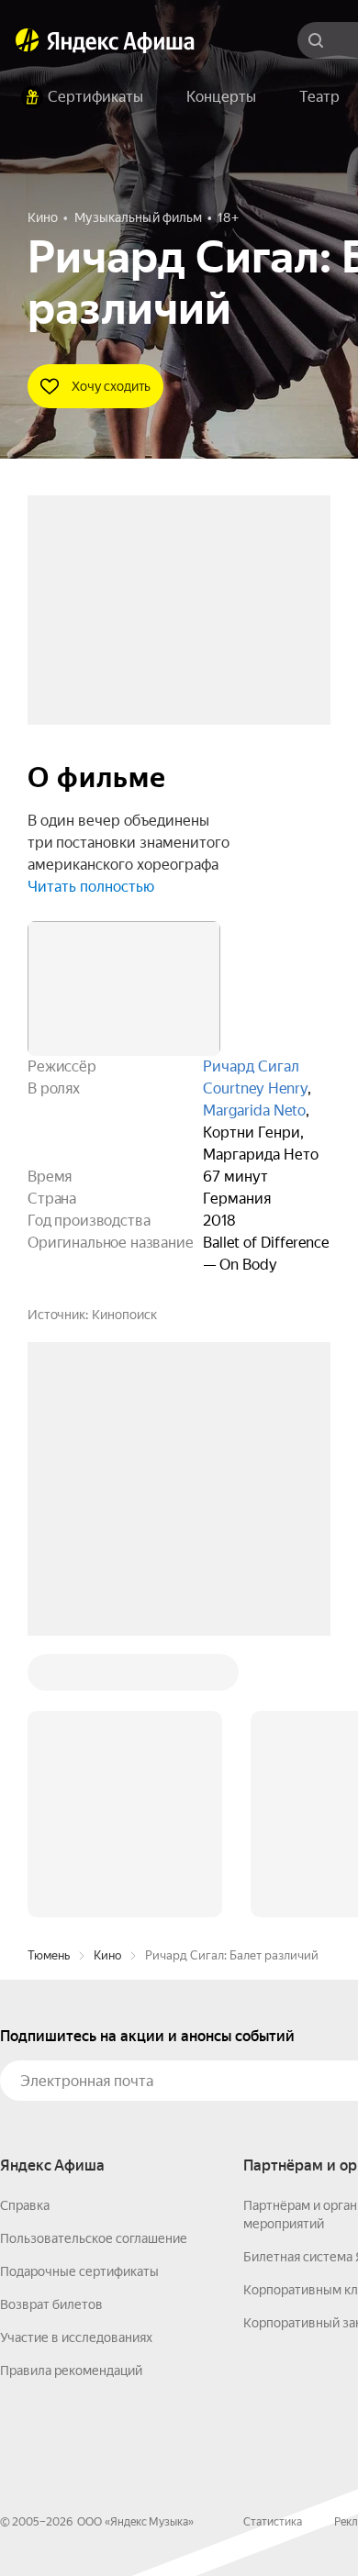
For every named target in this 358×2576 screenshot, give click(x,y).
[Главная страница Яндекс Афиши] (28, 40)
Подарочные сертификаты (79, 2271)
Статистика (273, 2522)
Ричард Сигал (251, 1066)
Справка (25, 2205)
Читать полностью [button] (91, 887)
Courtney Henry (255, 1088)
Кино (107, 1955)
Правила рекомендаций (71, 2371)
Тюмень (49, 1955)
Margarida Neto (254, 1110)
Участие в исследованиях (76, 2337)
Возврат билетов (51, 2304)
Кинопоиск (124, 1315)
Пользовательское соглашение (94, 2238)
